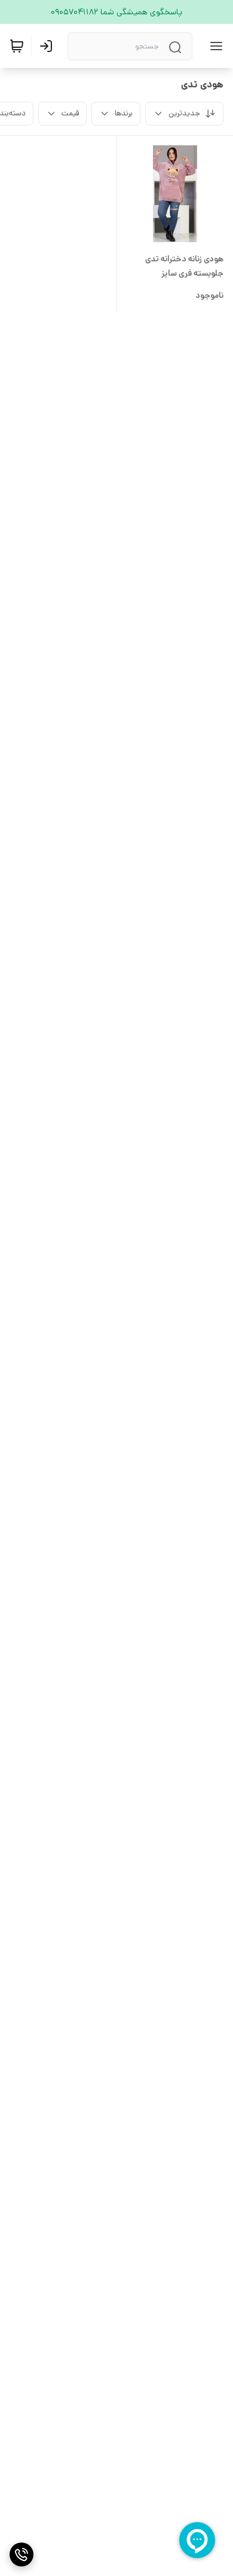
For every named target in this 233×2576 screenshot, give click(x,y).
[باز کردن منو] (214, 46)
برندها (124, 113)
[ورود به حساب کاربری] (48, 46)
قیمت (70, 113)
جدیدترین (184, 113)
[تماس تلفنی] (22, 2554)
